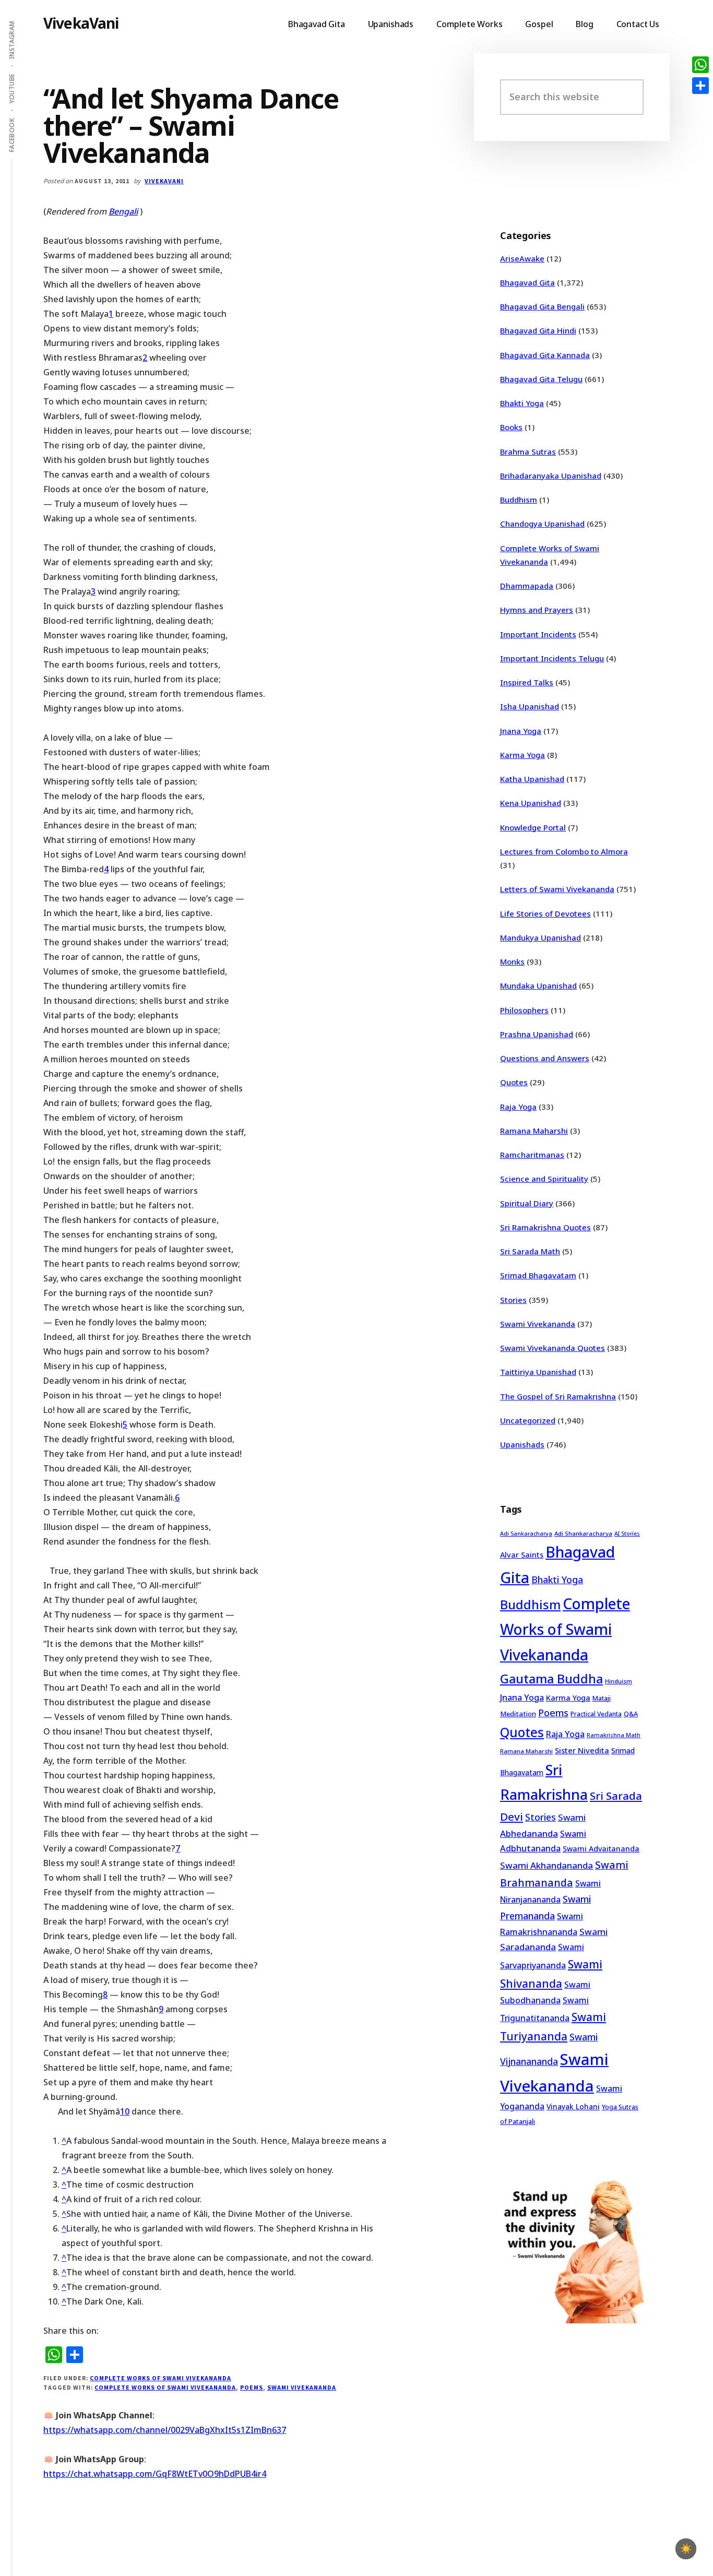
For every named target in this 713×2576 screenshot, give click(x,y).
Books (511, 427)
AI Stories (627, 1534)
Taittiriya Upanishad (538, 1372)
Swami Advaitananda (601, 1849)
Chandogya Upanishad (542, 524)
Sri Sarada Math (530, 1251)
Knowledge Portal (533, 827)
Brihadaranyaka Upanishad (551, 476)
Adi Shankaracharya (583, 1533)
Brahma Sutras (528, 452)
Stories (513, 1300)
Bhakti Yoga (522, 403)
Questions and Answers (545, 1058)
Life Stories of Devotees (545, 913)
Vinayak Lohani (573, 2106)
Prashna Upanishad (537, 1034)
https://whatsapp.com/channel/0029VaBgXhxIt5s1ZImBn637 (165, 2430)
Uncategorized (528, 1420)
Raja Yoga (518, 1107)
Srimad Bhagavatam (538, 1275)
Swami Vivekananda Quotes (552, 1348)
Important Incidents (538, 634)
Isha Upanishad (530, 706)
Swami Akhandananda (546, 1865)
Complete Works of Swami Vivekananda (161, 2378)
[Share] (700, 86)
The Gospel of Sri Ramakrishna (558, 1396)
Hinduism (619, 1681)
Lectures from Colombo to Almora (564, 851)
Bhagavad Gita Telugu (541, 379)
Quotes (514, 1082)
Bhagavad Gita (527, 282)
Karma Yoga (522, 755)
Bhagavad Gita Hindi (538, 330)
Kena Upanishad (531, 803)
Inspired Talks (527, 682)
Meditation (518, 1714)
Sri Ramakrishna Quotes (545, 1227)
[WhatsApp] (700, 65)
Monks (512, 961)
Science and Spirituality (544, 1179)
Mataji (602, 1698)
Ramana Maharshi (534, 1131)
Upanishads (522, 1444)
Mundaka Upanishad (538, 986)
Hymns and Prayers (537, 610)
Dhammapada (527, 586)
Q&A (631, 1714)
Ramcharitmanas (532, 1155)
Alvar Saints (522, 1555)
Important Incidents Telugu (552, 658)
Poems (252, 2387)
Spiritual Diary (527, 1203)
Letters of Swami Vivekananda (557, 889)
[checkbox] (686, 2549)
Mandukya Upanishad (540, 937)
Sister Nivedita (582, 1750)
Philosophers (524, 1010)
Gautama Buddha (551, 1679)
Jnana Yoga (521, 731)
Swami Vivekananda (302, 2387)
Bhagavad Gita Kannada (545, 355)
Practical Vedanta (596, 1714)
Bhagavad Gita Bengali (542, 306)
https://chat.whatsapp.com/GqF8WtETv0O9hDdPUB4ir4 (155, 2474)
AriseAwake (522, 258)
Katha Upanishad (532, 779)
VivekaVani (81, 23)
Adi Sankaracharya (526, 1534)
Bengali (123, 211)
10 (125, 2111)
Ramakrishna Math (614, 1735)
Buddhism (519, 500)
